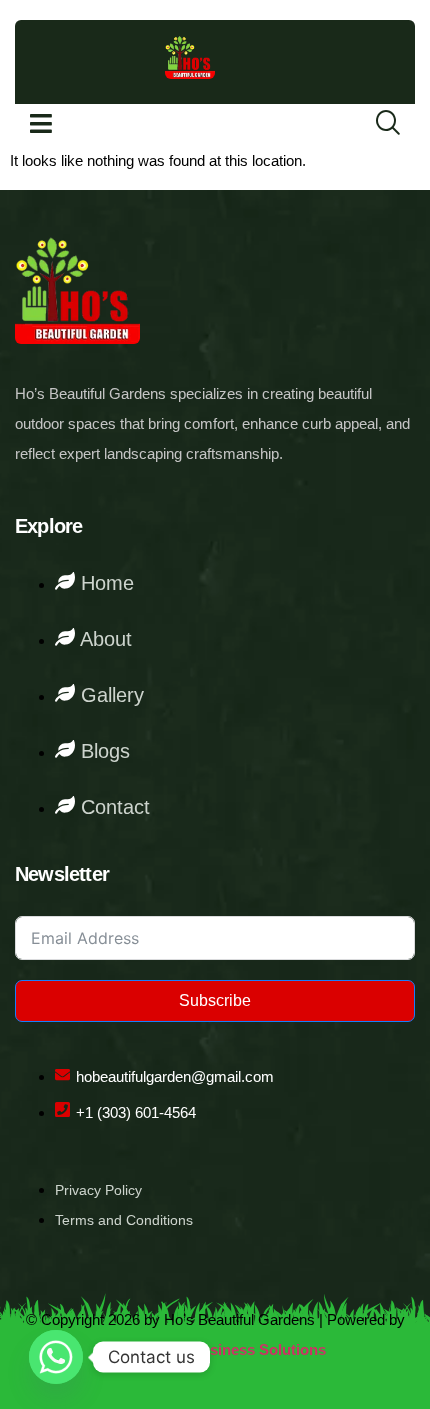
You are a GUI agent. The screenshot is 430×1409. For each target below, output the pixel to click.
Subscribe (215, 1000)
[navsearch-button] (375, 124)
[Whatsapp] (56, 1357)
